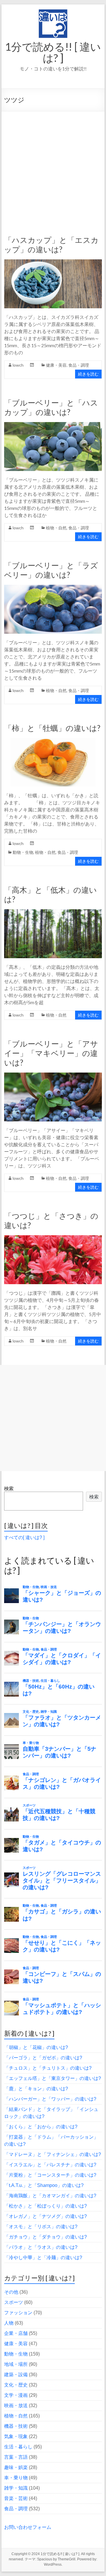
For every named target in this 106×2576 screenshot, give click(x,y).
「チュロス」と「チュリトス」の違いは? (48, 2068)
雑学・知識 (16, 2488)
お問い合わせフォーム (28, 2527)
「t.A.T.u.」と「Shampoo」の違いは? (44, 2185)
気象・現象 (16, 2436)
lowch (18, 365)
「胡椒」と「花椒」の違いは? (36, 2047)
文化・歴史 (16, 2385)
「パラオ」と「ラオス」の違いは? (41, 2247)
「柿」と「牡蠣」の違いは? (52, 728)
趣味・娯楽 (16, 2467)
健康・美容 (56, 365)
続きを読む (88, 374)
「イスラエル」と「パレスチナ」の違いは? (50, 2165)
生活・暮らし (18, 2447)
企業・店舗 (16, 2333)
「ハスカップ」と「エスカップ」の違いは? (51, 245)
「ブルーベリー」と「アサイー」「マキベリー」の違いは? (51, 1053)
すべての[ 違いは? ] (24, 1537)
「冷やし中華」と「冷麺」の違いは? (43, 2258)
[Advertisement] (53, 167)
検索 (9, 1489)
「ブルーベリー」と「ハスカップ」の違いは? (51, 407)
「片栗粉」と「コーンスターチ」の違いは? (50, 2175)
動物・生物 (23, 852)
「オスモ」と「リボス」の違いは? (41, 2227)
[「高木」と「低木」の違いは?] (53, 912)
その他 (11, 2292)
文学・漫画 (16, 2395)
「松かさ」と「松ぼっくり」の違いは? (45, 2206)
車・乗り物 (16, 2478)
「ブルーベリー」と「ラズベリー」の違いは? (51, 570)
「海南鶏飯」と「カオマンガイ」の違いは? (50, 2196)
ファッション (18, 2313)
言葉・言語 (16, 2457)
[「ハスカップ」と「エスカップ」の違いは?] (53, 262)
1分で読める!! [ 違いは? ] (53, 52)
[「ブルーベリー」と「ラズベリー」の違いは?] (53, 588)
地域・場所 (16, 2364)
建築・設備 (16, 2375)
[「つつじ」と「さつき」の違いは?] (53, 1238)
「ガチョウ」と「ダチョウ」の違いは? (45, 2237)
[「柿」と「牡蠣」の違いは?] (53, 741)
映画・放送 (16, 2405)
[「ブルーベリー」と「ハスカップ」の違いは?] (53, 425)
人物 (9, 2323)
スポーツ (14, 2302)
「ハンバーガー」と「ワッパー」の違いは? (50, 2099)
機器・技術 (16, 2426)
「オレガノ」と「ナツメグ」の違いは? (45, 2216)
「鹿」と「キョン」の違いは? (36, 2089)
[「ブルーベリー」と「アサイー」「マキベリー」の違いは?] (53, 1075)
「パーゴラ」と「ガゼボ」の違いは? (43, 2058)
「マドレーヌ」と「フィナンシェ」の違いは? (53, 2154)
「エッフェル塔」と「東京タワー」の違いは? (53, 2078)
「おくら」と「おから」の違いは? (41, 2127)
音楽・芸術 (16, 2498)
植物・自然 (56, 528)
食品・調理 (79, 365)
